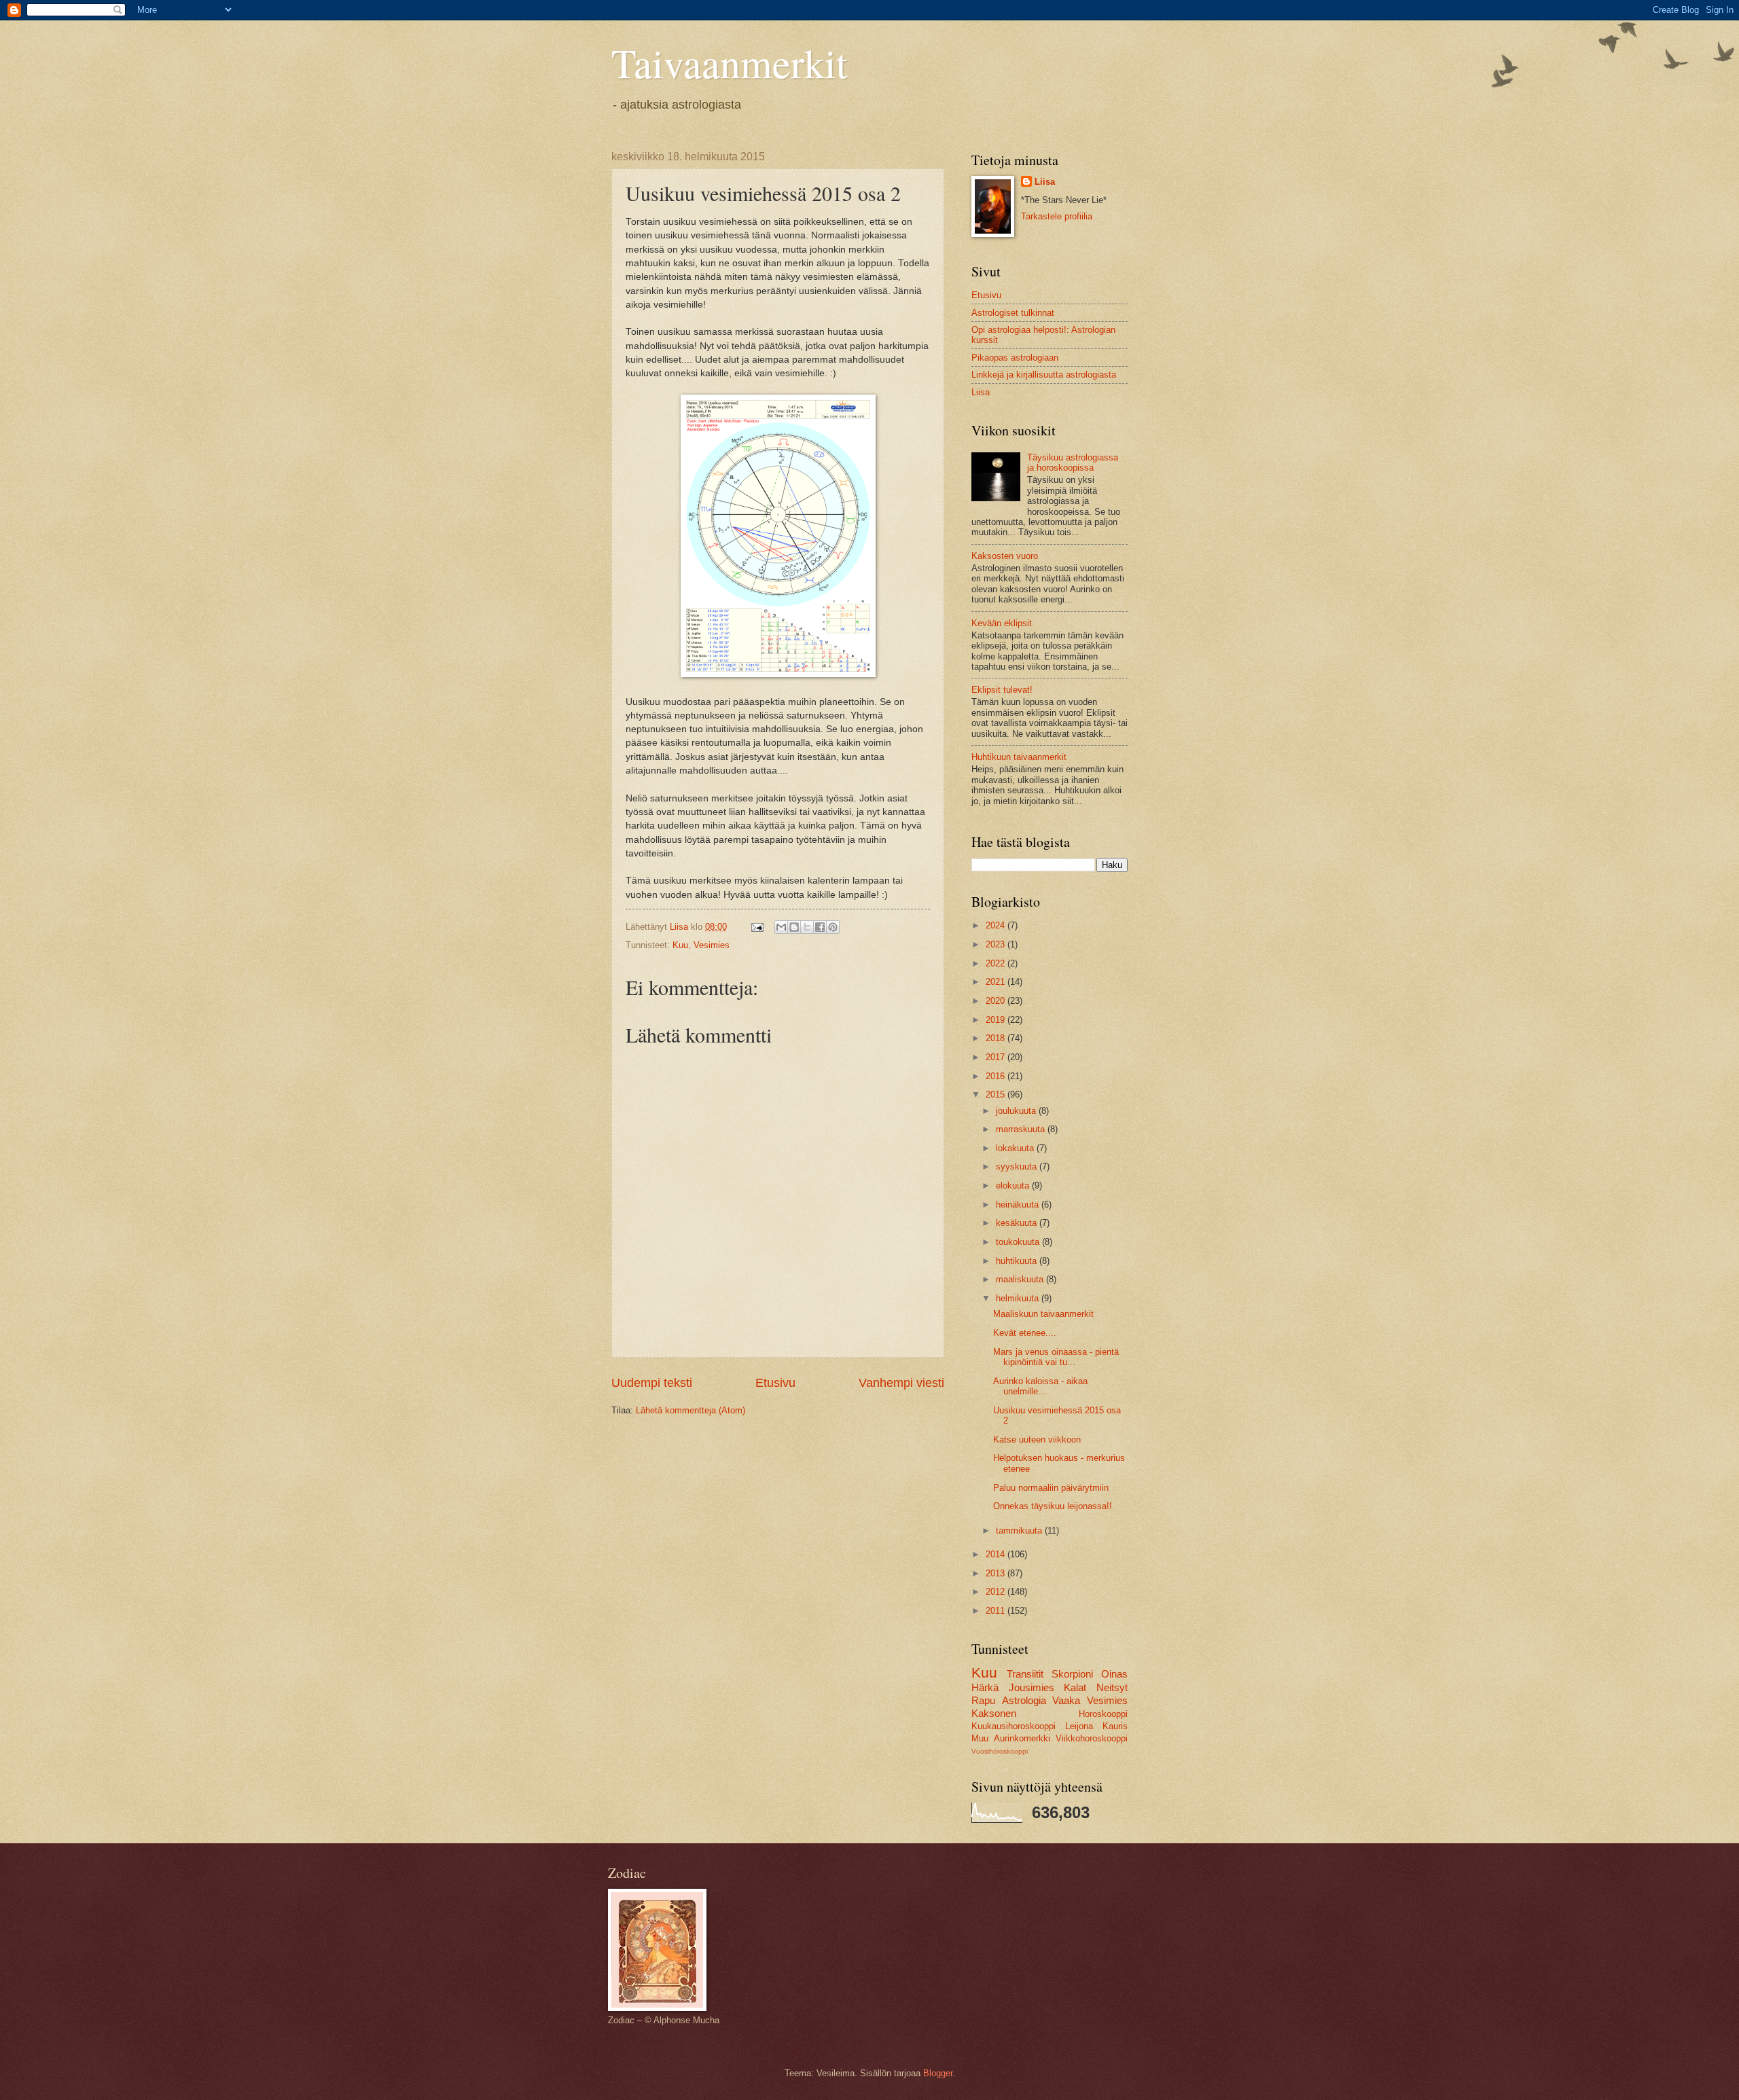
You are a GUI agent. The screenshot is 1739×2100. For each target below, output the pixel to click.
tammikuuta (1020, 1531)
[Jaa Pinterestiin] (833, 927)
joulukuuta (1017, 1111)
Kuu (680, 945)
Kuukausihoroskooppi (1014, 1726)
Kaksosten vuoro (1005, 556)
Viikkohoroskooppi (1092, 1738)
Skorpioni (1072, 1674)
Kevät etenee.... (1025, 1333)
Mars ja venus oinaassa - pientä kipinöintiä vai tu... (1056, 1357)
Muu (980, 1738)
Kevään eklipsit (1002, 623)
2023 (997, 944)
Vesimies (712, 945)
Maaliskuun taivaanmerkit (1043, 1314)
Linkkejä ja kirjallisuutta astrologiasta (1044, 375)
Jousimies (1032, 1687)
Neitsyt (1112, 1687)
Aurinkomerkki (1022, 1738)
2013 (997, 1573)
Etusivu (775, 1383)
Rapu (983, 1700)
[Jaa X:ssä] (807, 927)
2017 (997, 1057)
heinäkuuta (1019, 1205)
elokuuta (1014, 1185)
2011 (997, 1611)
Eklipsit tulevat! (1002, 690)
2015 (997, 1094)
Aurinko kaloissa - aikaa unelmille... (1040, 1386)
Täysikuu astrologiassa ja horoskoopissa (1073, 463)
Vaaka (1066, 1700)
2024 (997, 925)
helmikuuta (1019, 1298)
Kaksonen (994, 1713)
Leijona (1079, 1726)
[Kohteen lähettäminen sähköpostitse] (781, 927)
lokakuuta (1016, 1148)
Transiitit (1025, 1674)
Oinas (1114, 1674)
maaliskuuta (1021, 1279)
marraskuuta (1022, 1129)
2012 (997, 1592)
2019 (997, 1020)
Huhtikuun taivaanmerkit (1019, 757)
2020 (997, 1001)
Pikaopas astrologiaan (1015, 358)
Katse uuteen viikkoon (1037, 1440)
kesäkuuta (1018, 1223)
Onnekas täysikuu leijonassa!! (1053, 1506)
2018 (997, 1038)
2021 (997, 982)
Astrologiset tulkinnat (1013, 313)
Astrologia (1024, 1700)
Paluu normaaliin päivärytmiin (1051, 1488)
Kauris (1115, 1726)
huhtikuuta (1018, 1261)
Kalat (1075, 1687)
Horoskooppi (1103, 1714)
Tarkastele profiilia (1057, 216)
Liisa (1045, 182)
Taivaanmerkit (730, 62)
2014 (997, 1554)
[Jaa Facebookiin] (820, 927)
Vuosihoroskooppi (1000, 1751)
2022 (997, 963)
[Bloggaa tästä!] (794, 927)
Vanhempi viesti (901, 1383)
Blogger (938, 2073)
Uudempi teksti (652, 1383)
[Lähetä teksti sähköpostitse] (757, 927)
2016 (997, 1076)
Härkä (985, 1687)
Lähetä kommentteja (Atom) (691, 1410)
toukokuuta (1019, 1242)
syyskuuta (1018, 1166)
